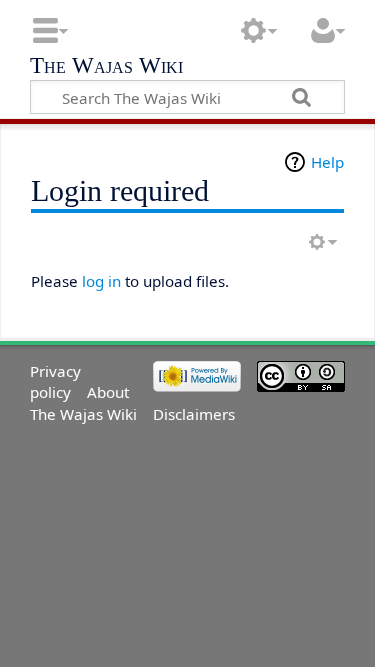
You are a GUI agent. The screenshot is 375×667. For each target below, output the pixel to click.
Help (327, 162)
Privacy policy (55, 381)
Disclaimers (194, 414)
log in (101, 281)
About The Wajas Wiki (83, 402)
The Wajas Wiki (106, 67)
